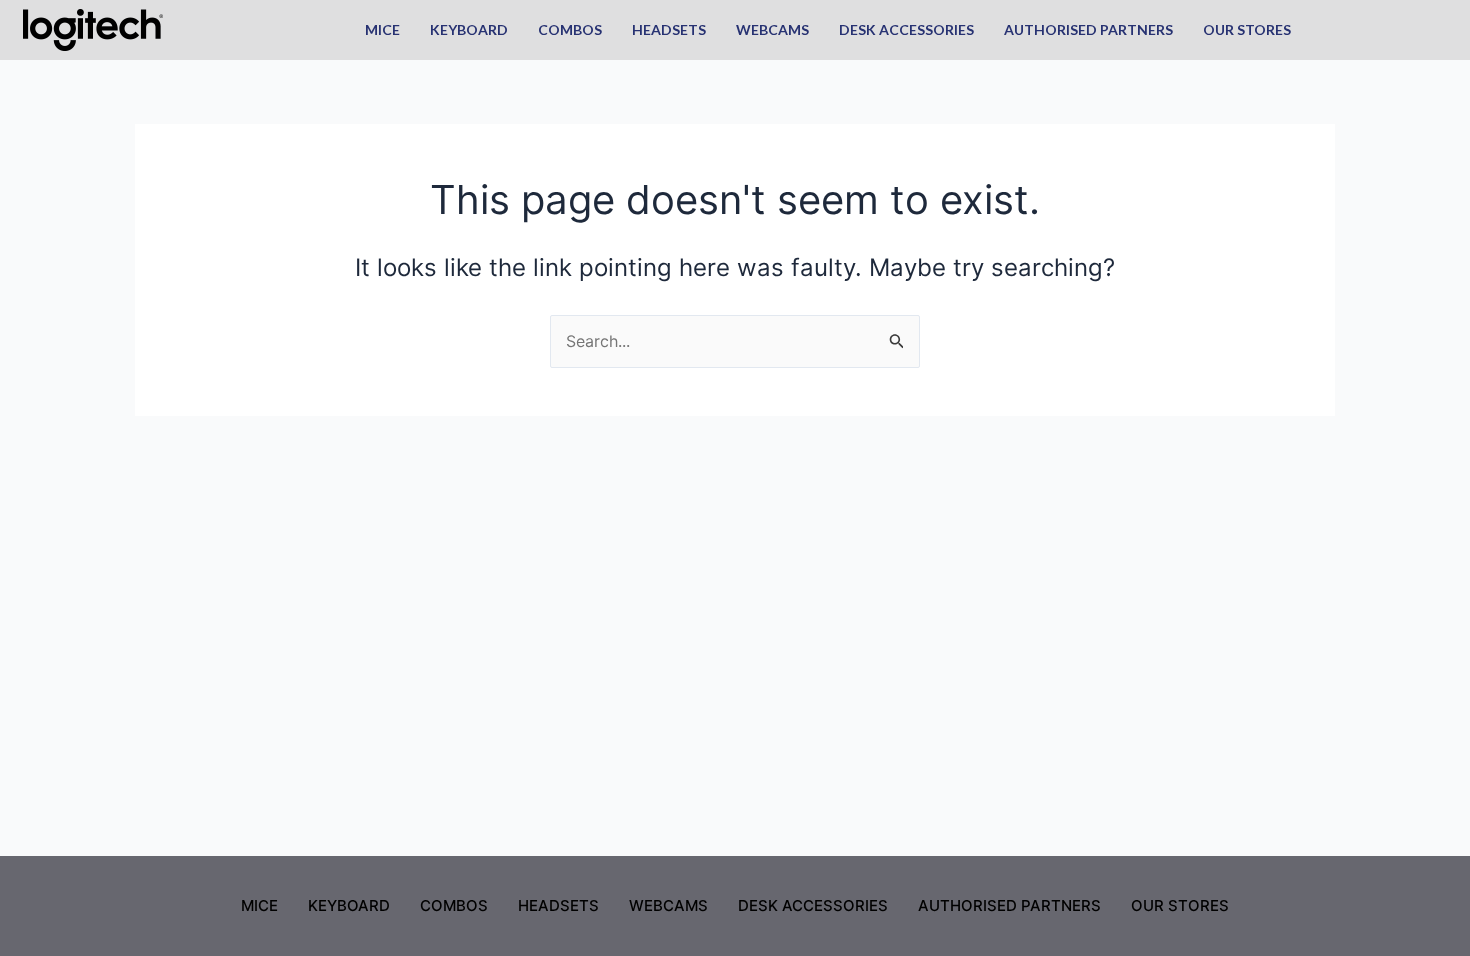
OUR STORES (1247, 29)
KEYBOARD (469, 29)
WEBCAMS (772, 29)
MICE (382, 29)
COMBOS (570, 29)
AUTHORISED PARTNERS (1088, 29)
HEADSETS (669, 29)
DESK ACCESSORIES (906, 29)
